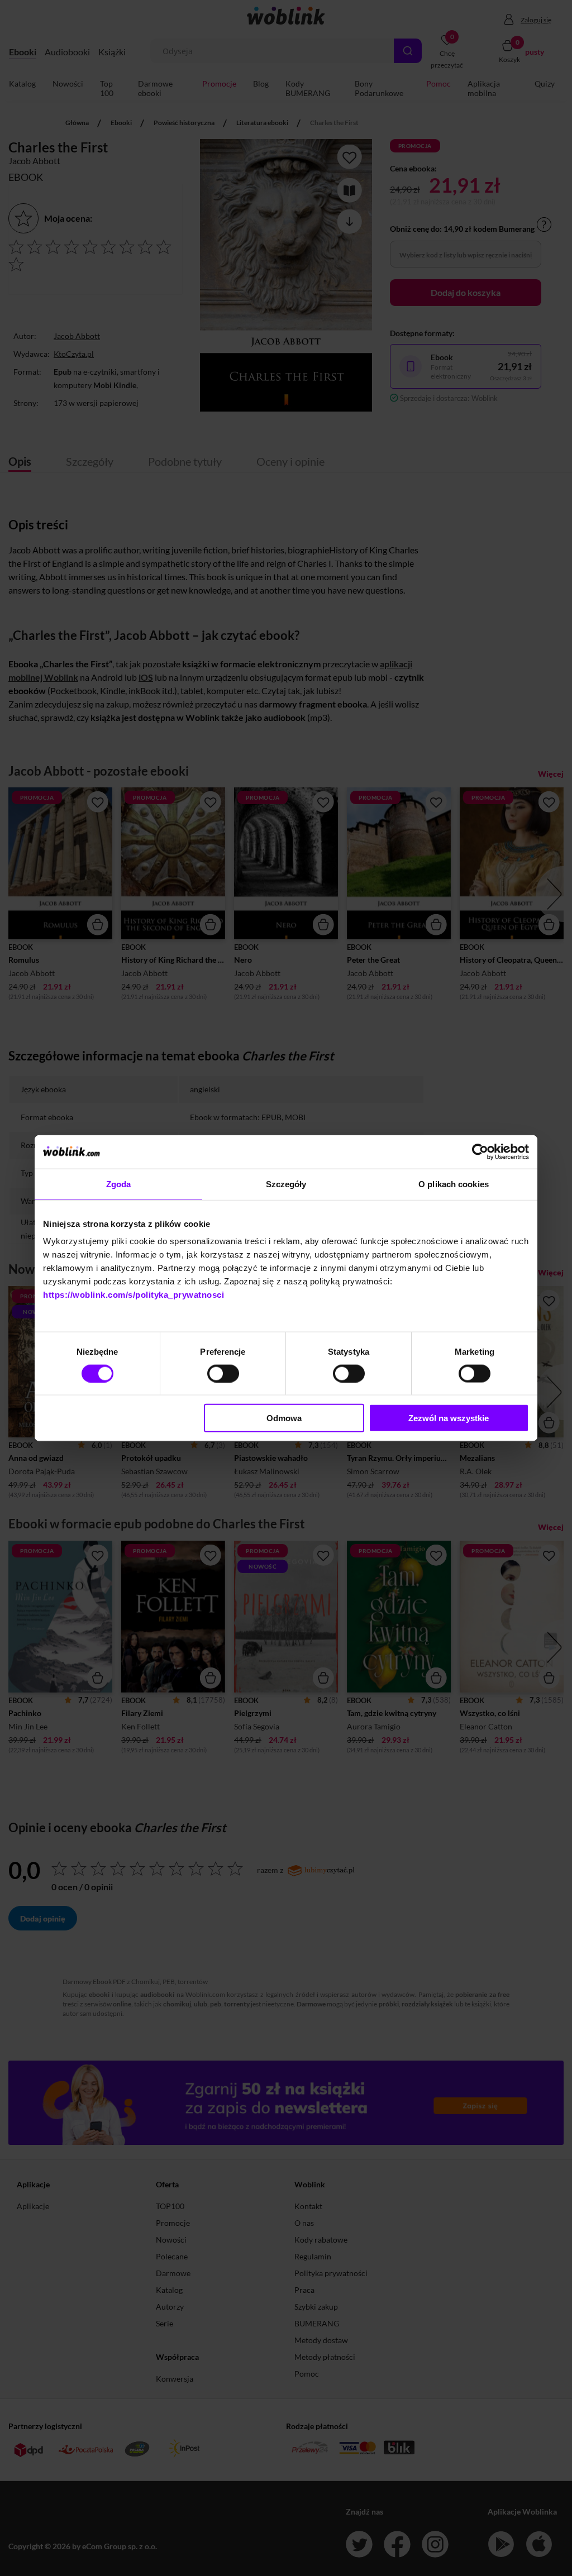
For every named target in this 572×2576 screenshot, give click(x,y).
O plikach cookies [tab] (454, 1184)
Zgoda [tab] (119, 1184)
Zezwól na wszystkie (449, 1418)
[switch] (223, 1373)
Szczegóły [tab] (286, 1184)
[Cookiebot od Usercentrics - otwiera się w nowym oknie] (480, 1151)
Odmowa (284, 1418)
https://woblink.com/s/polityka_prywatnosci (134, 1295)
